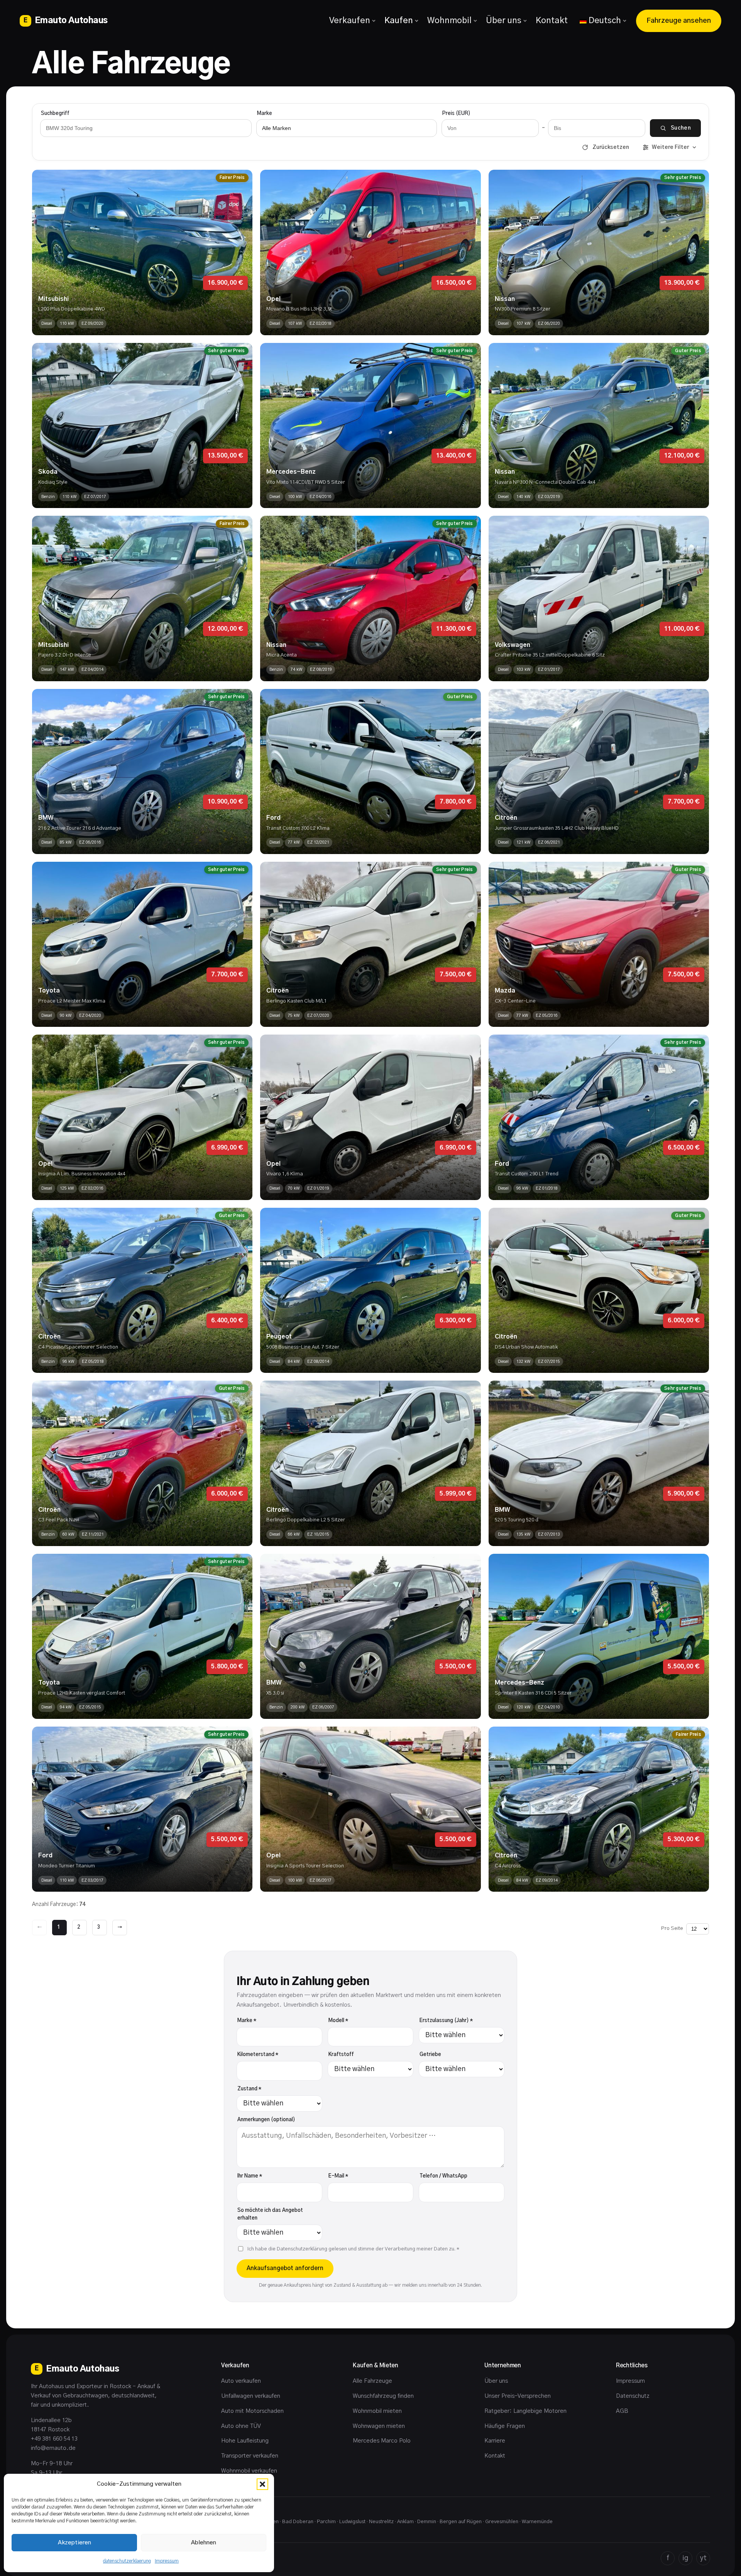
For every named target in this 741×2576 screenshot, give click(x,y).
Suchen (681, 128)
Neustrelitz (381, 2522)
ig (685, 2558)
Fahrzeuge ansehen (679, 21)
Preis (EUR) (456, 114)
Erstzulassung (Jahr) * (446, 2021)
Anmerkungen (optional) (266, 2120)
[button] (262, 2484)
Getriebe (430, 2055)
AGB (622, 2411)
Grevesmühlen (502, 2522)
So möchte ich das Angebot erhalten (270, 2215)
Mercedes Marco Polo (382, 2441)
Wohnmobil (449, 20)
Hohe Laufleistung (245, 2441)
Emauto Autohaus (66, 20)
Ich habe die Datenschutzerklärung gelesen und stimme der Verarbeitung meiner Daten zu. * (353, 2249)
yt (703, 2558)
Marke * (247, 2021)
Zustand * (249, 2089)
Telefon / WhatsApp (443, 2176)
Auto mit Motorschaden (252, 2411)
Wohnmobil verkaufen (249, 2471)
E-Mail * (338, 2176)
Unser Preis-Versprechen (518, 2396)
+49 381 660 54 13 (54, 2439)
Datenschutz (633, 2396)
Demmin (427, 2522)
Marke (265, 114)
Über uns (504, 20)
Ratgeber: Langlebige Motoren (525, 2411)
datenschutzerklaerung (127, 2561)
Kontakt (552, 20)
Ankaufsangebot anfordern (285, 2268)
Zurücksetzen (611, 147)
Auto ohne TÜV (241, 2426)
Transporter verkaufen (250, 2456)
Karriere (495, 2441)
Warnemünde (537, 2522)
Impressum (167, 2561)
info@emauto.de (53, 2448)
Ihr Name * (250, 2176)
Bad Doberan (298, 2522)
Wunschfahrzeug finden (383, 2396)
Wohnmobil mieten (377, 2411)
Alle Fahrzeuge (372, 2381)
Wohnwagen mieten (379, 2426)
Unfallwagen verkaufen (251, 2396)
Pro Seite (672, 1929)
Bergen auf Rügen (461, 2522)
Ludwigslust (352, 2522)
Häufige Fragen (505, 2426)
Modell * (338, 2021)
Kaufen (399, 20)
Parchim (326, 2522)
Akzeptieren (74, 2543)
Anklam (405, 2522)
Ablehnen (204, 2543)
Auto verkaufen (241, 2381)
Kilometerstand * (258, 2055)
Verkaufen (350, 20)
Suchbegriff (55, 114)
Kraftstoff (341, 2055)
